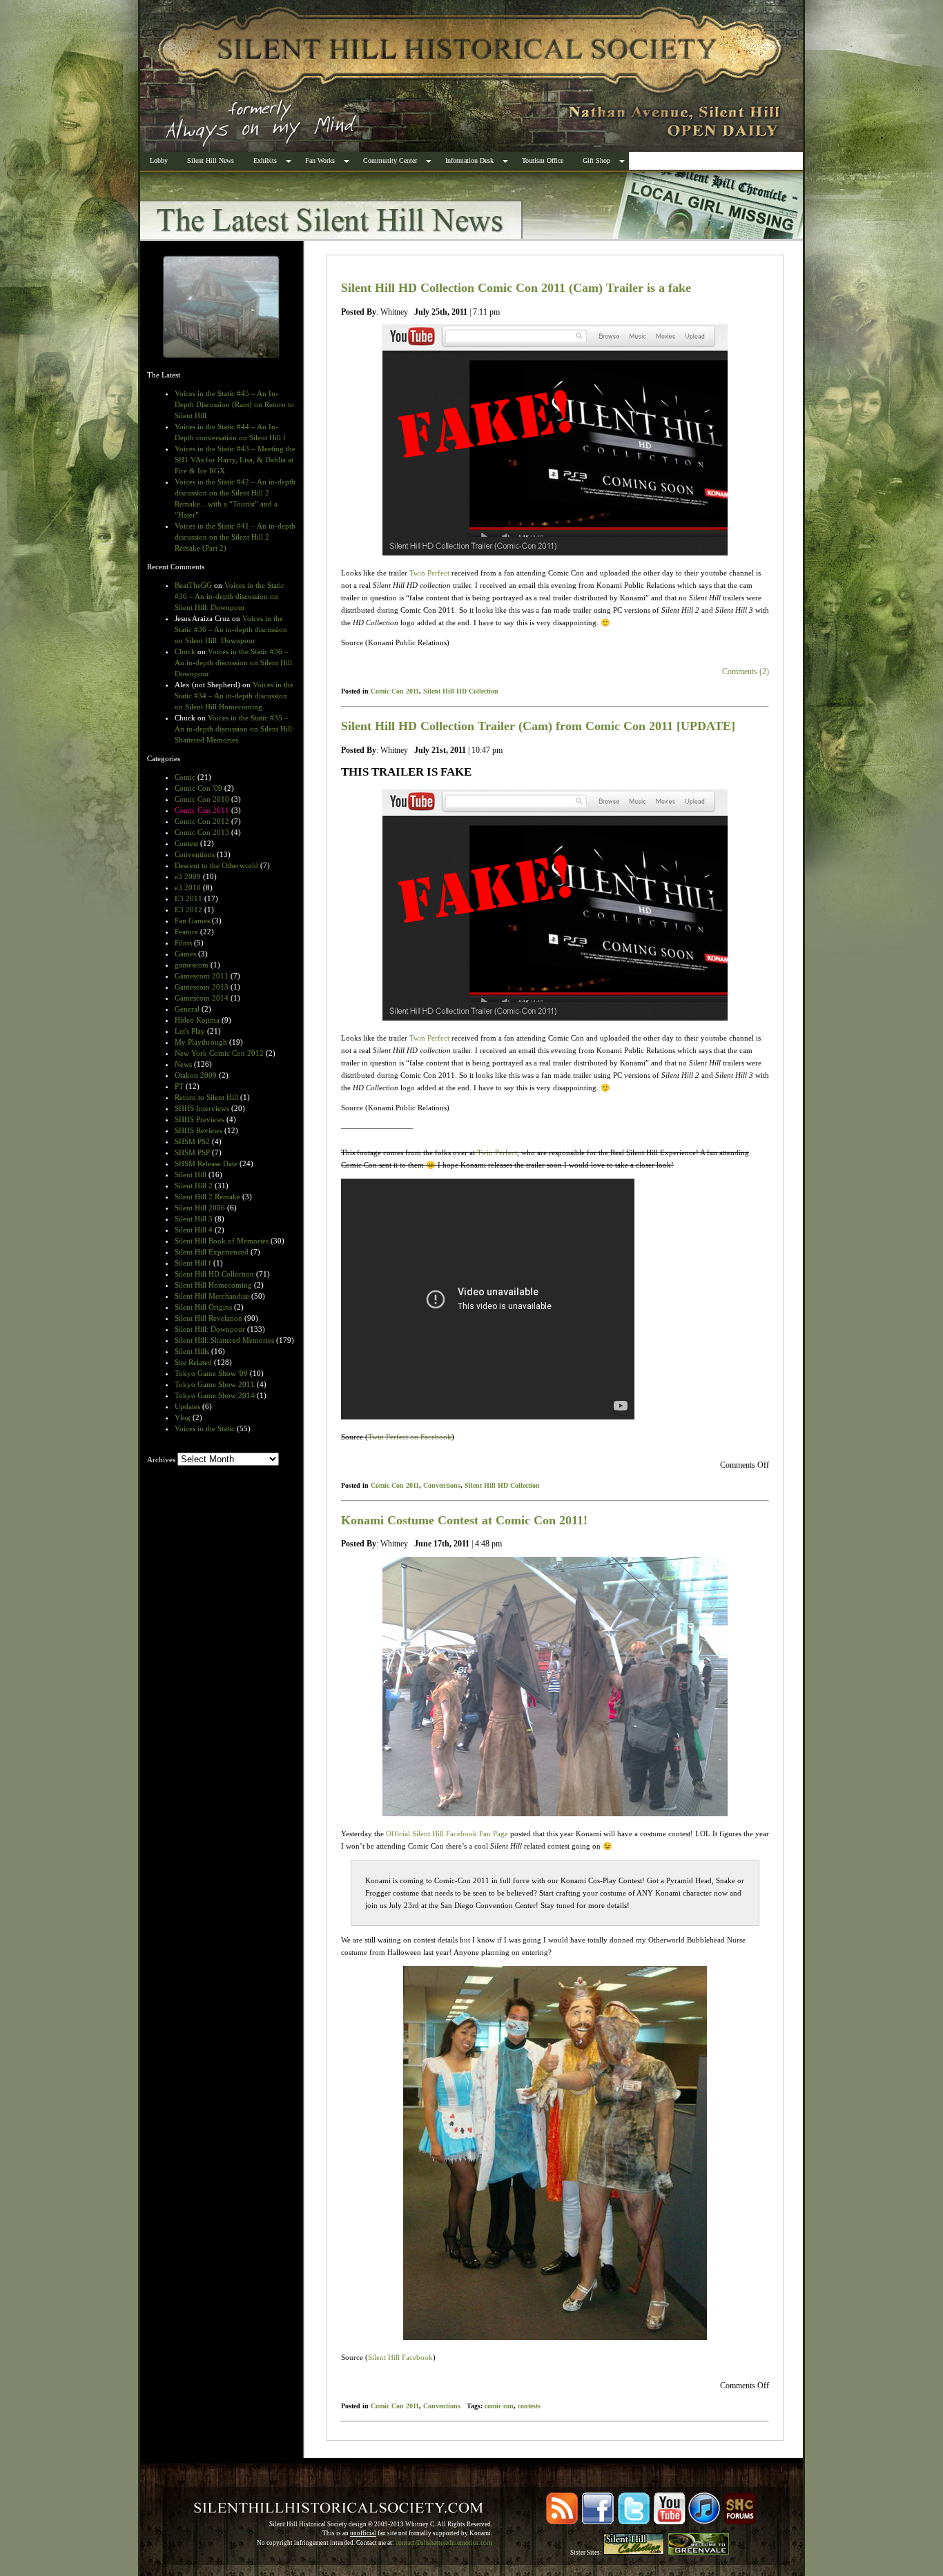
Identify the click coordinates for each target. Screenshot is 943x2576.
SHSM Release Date (206, 1163)
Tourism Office (543, 160)
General (187, 1009)
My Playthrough (201, 1042)
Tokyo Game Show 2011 (215, 1384)
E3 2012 (188, 910)
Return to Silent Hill (206, 1097)
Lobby (159, 160)
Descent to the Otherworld (216, 865)
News (183, 1064)
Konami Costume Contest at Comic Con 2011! (464, 1520)
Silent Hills (192, 1351)
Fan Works (320, 160)
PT (179, 1086)
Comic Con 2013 (202, 832)
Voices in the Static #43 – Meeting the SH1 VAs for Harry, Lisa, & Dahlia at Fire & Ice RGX (235, 460)
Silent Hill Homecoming (213, 1285)
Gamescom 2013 (202, 987)
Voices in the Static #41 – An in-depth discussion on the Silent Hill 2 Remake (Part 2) (235, 537)
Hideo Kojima (197, 1020)
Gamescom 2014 (202, 998)
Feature (186, 932)
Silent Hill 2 (194, 1186)
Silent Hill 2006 (200, 1208)
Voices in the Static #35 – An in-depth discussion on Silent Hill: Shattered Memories (234, 729)
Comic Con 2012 (202, 821)
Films (183, 943)
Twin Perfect (429, 573)
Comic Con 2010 (202, 799)
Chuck (185, 651)
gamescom (192, 965)
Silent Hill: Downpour (210, 1329)
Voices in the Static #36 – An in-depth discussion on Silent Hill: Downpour (230, 596)
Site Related (193, 1362)
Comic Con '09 (198, 788)
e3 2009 (188, 876)
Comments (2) (746, 671)
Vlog (183, 1417)
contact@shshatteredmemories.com (444, 2543)
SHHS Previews (200, 1119)
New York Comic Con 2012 (219, 1053)
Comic (185, 777)
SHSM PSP (192, 1152)
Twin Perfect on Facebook (410, 1437)
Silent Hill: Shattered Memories (224, 1340)
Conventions (195, 854)
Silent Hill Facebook (400, 2357)
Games (185, 954)
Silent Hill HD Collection (214, 1274)
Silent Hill (191, 1174)
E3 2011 (188, 898)
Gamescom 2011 (202, 976)
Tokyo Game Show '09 (211, 1373)
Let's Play (190, 1031)
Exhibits (265, 160)
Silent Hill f (193, 1263)
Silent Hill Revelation (208, 1318)
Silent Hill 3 (194, 1219)
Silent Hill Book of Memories (222, 1241)
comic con (499, 2406)
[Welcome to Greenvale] (699, 2553)
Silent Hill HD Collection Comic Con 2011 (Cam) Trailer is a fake (516, 288)
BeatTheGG (193, 585)
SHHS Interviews (202, 1108)
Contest (186, 843)
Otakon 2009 (196, 1075)
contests (529, 2406)
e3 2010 (188, 887)
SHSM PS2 (192, 1141)
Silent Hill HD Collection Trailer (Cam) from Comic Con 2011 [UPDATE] (538, 726)
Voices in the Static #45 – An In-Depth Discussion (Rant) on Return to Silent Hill (234, 404)
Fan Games (192, 921)
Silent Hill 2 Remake (207, 1197)
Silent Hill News (211, 160)
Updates (187, 1406)
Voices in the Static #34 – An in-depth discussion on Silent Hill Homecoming (234, 696)
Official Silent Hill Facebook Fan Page (447, 1833)
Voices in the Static (205, 1428)
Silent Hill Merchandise (212, 1296)
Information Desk (469, 160)
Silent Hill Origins (203, 1307)
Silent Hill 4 (194, 1230)
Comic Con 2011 (202, 810)
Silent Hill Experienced (212, 1252)
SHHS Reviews (198, 1130)
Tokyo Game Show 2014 (215, 1395)
